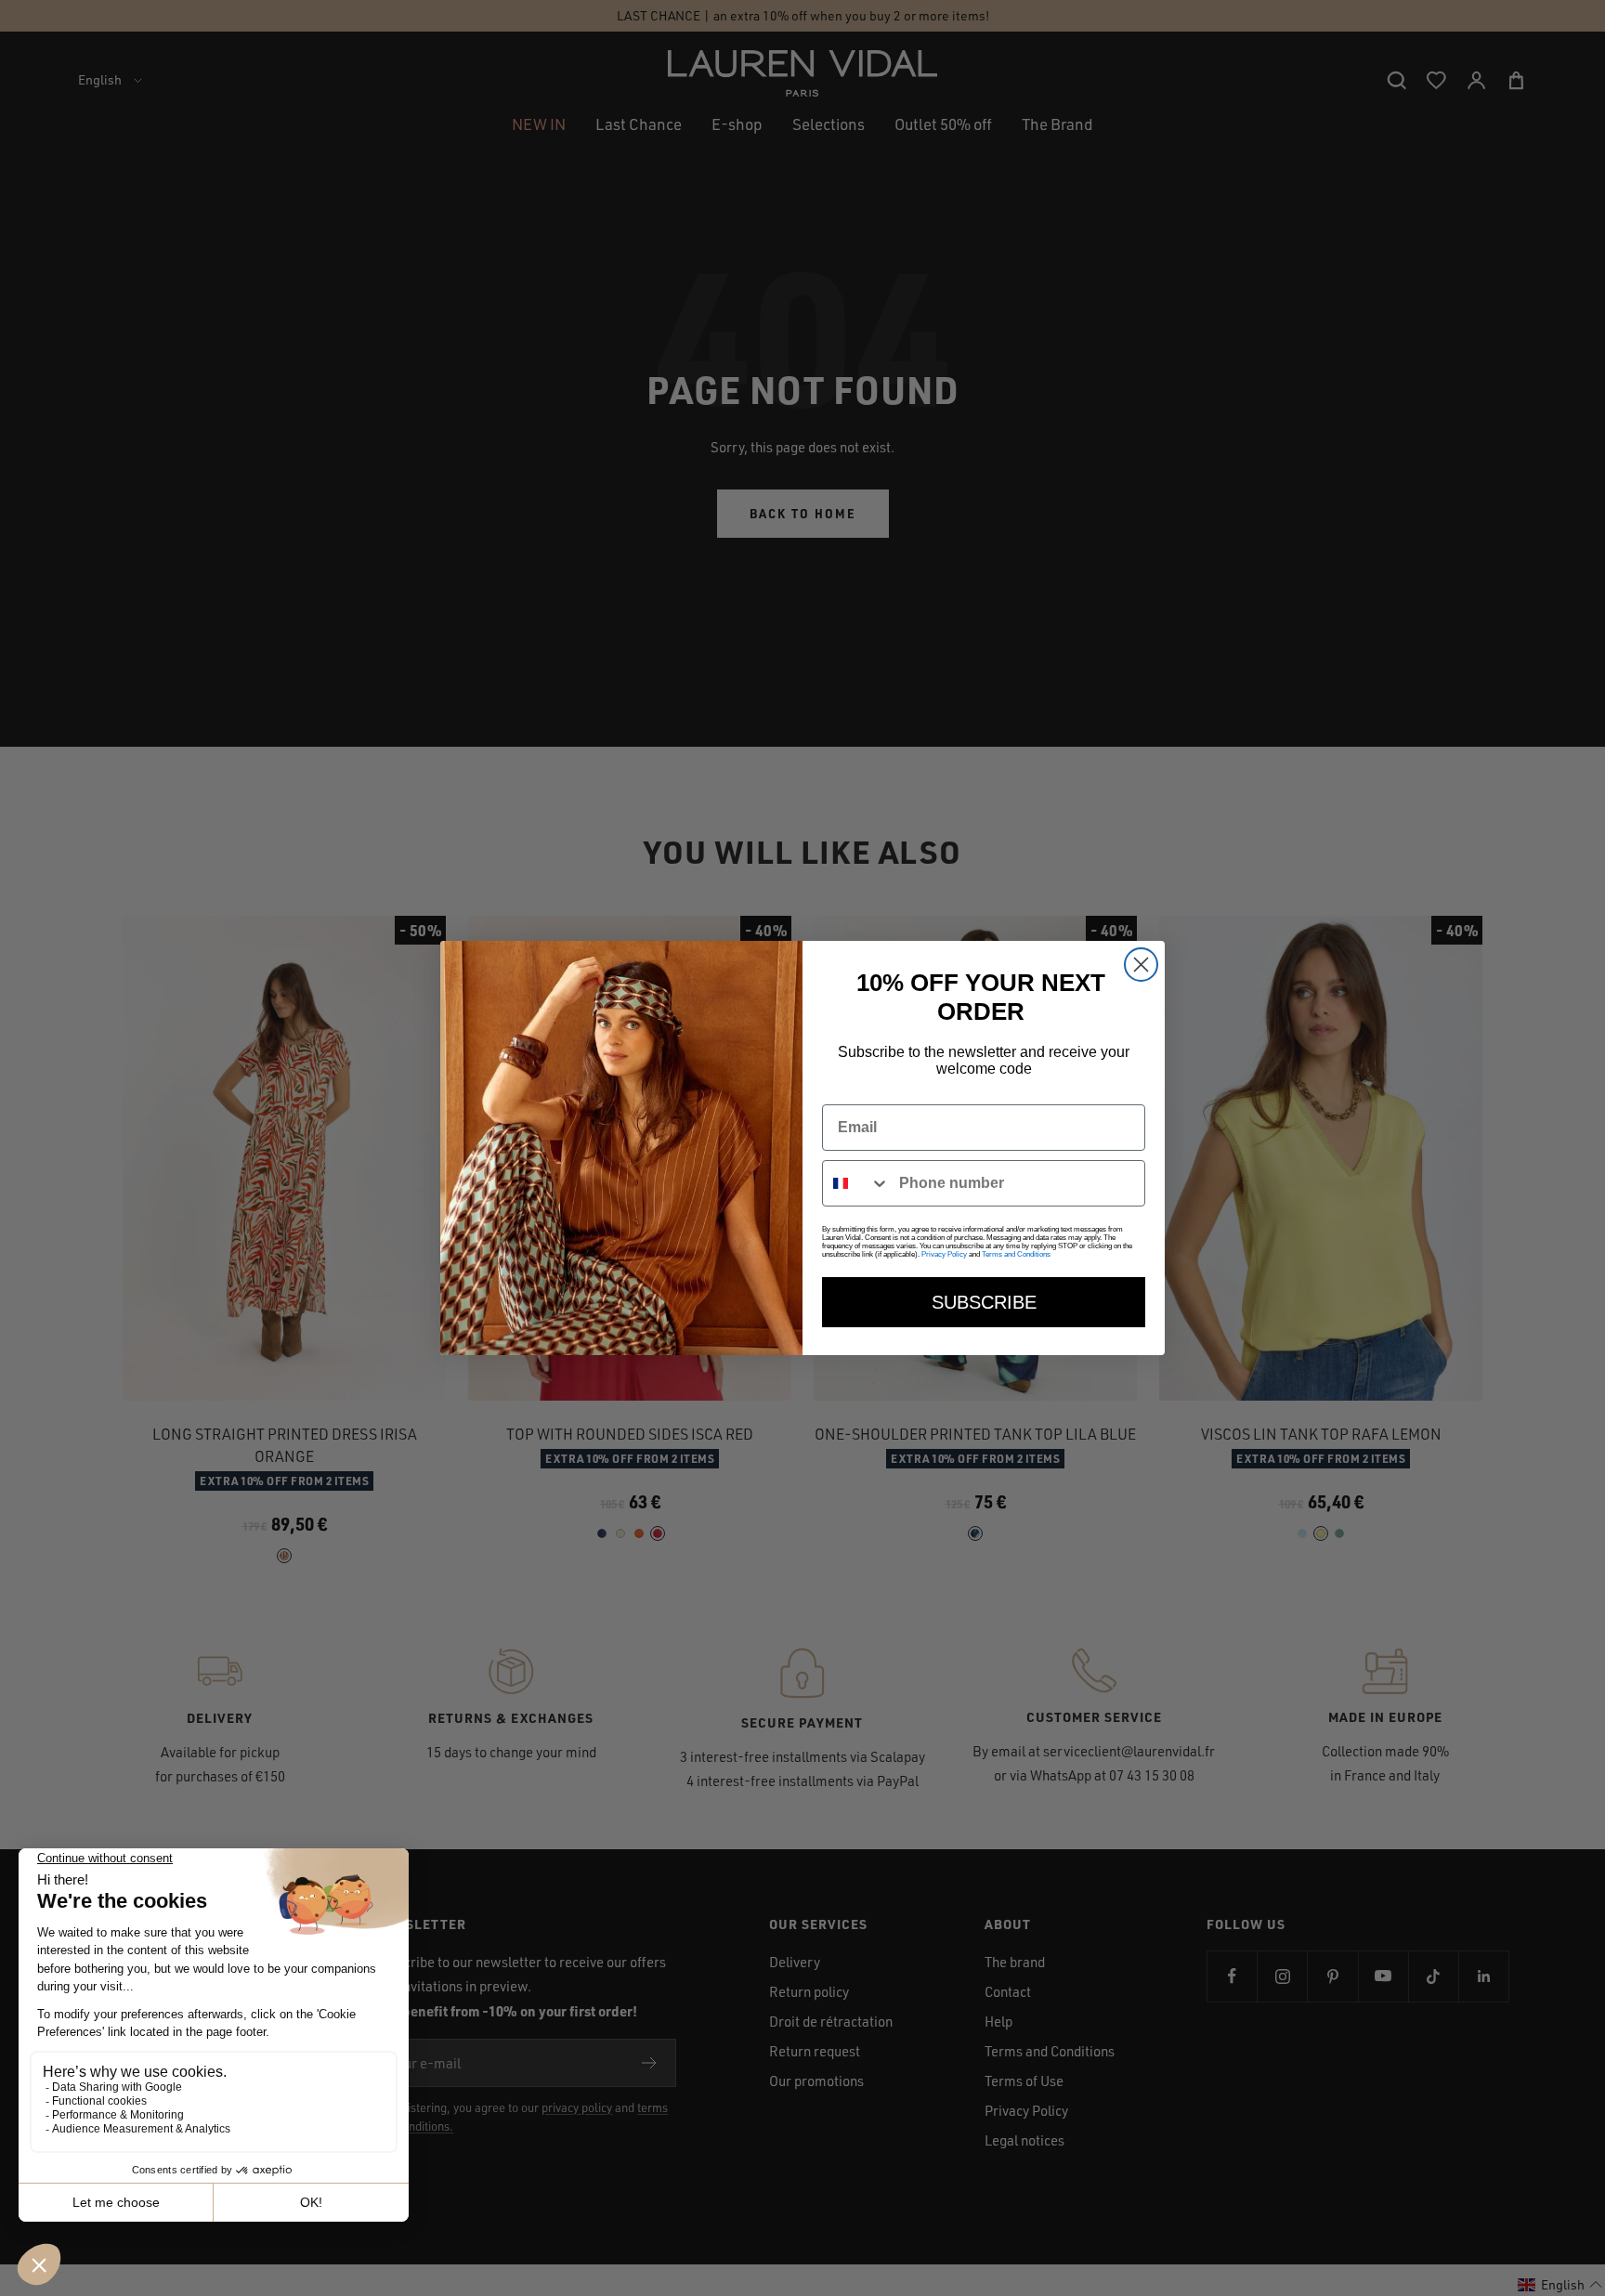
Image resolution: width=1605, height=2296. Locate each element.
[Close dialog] (1141, 965)
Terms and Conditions (1016, 1254)
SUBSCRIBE (984, 1302)
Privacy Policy (944, 1254)
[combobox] (856, 1183)
